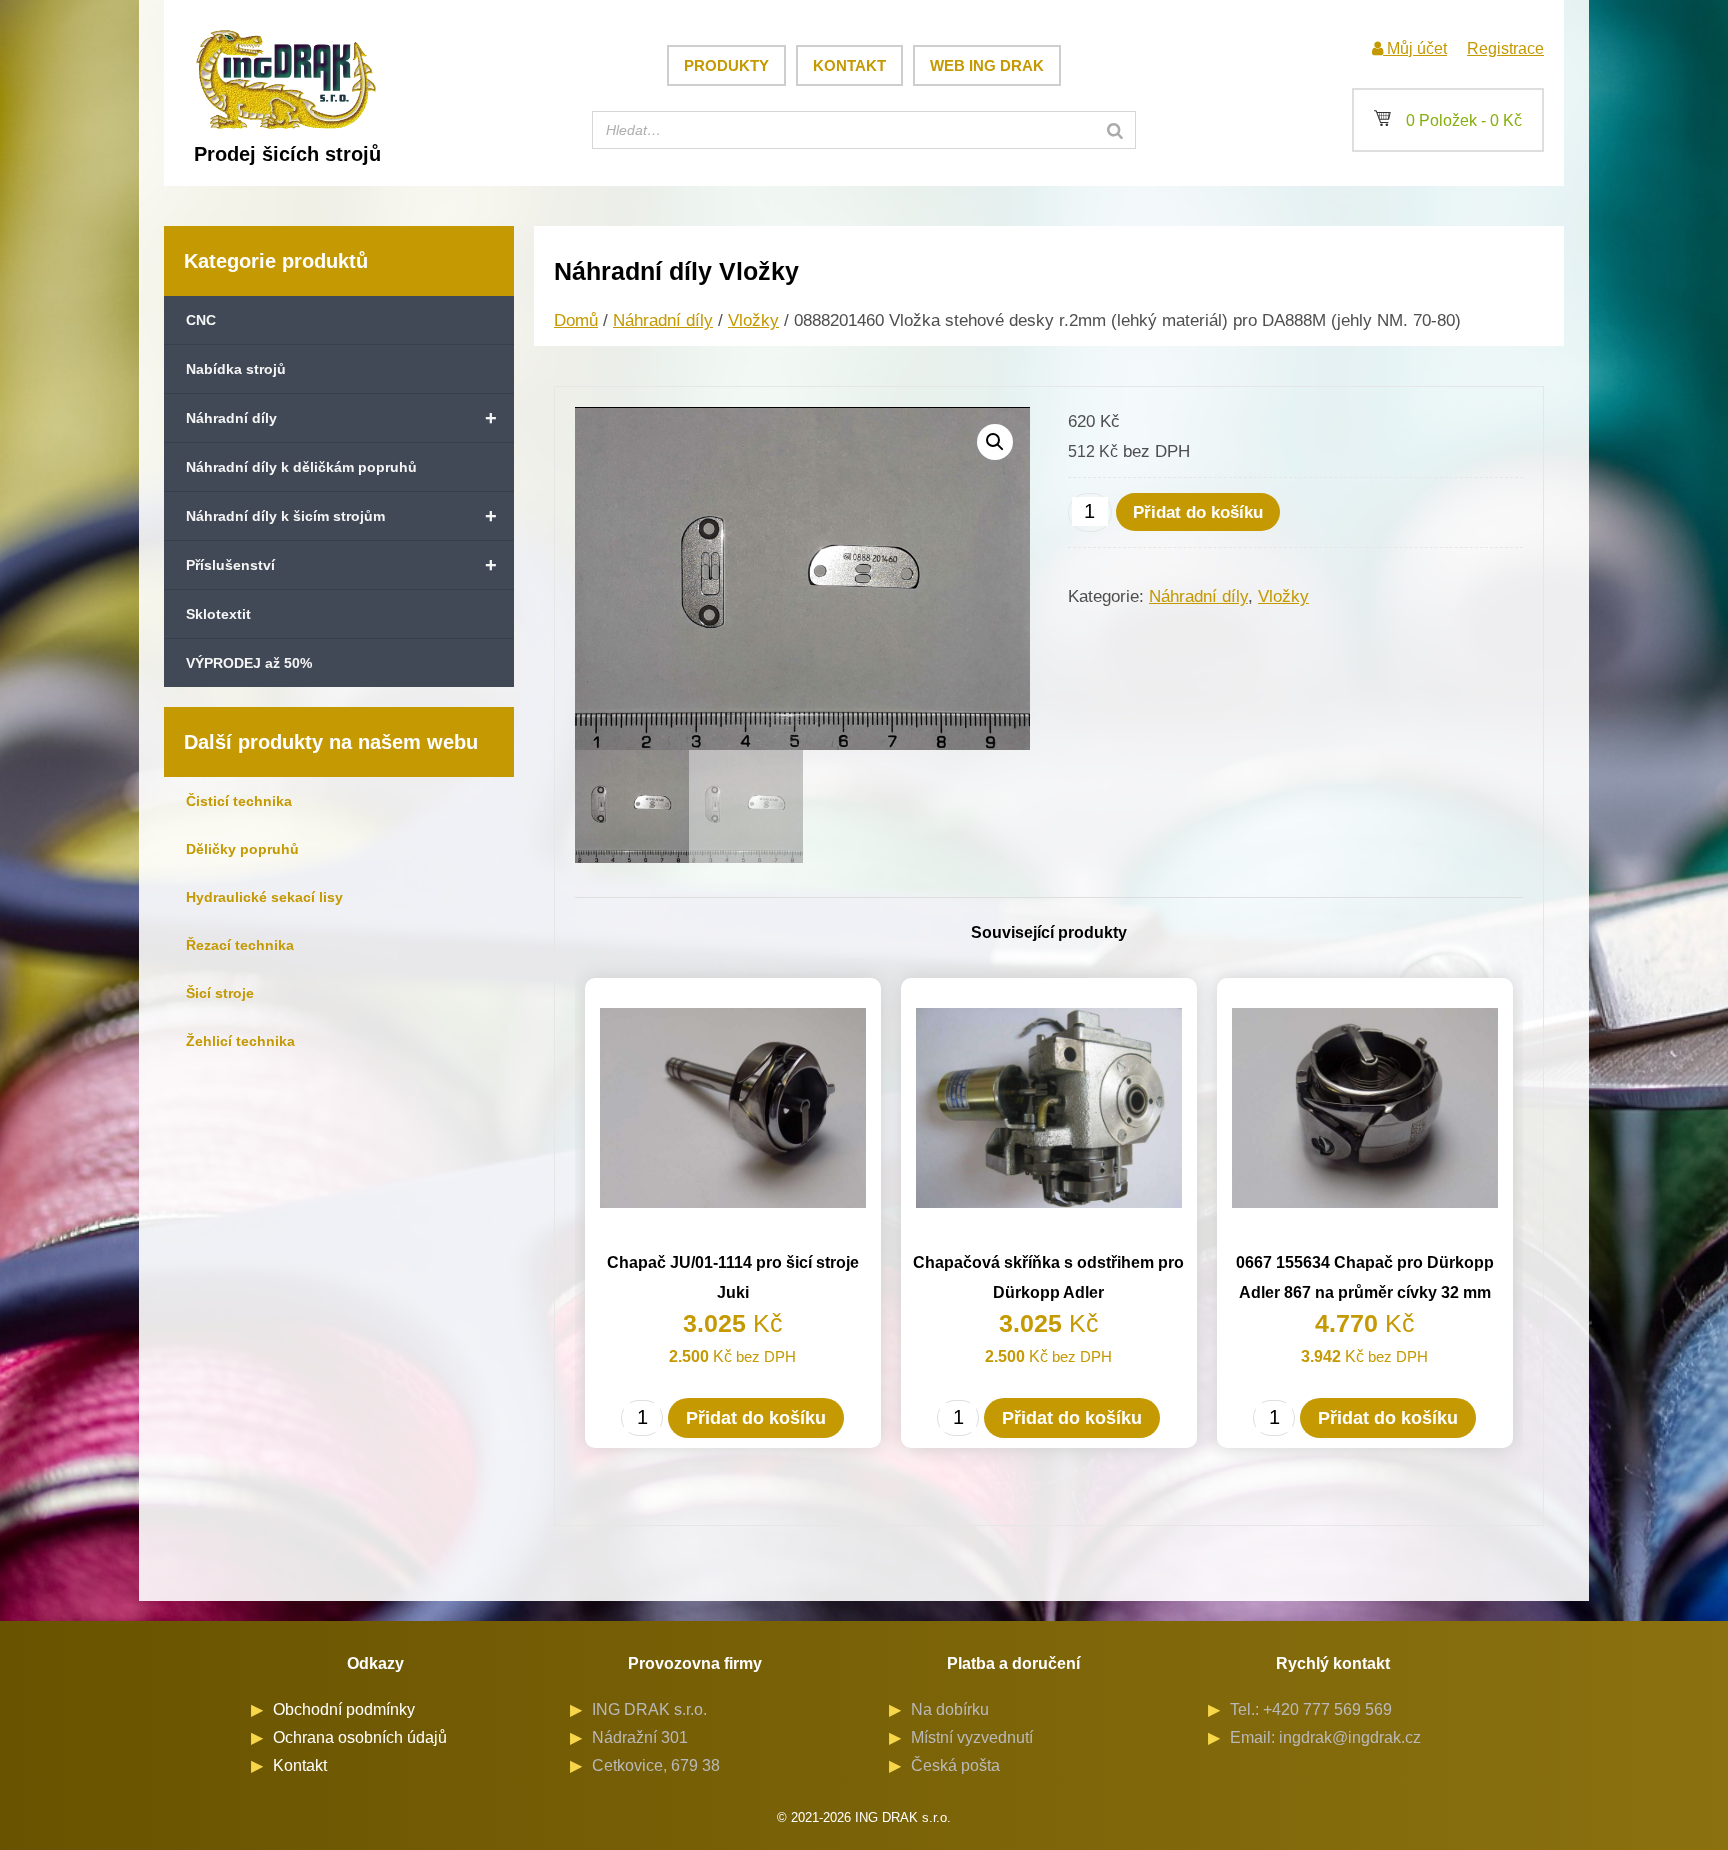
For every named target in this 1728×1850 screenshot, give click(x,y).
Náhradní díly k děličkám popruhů (301, 467)
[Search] (1115, 130)
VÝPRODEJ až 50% (249, 663)
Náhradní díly (341, 418)
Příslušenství (341, 565)
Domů (576, 320)
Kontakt (849, 65)
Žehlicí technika (240, 1041)
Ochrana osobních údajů (360, 1737)
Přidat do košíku (1198, 512)
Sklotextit (218, 614)
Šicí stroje (220, 993)
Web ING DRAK (987, 65)
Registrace (1505, 48)
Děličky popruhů (242, 849)
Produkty (726, 65)
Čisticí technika (239, 801)
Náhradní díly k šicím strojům (341, 516)
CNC (201, 320)
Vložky (753, 320)
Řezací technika (240, 945)
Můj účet (1415, 48)
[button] (995, 442)
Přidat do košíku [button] (756, 1418)
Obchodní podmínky (344, 1709)
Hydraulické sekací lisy (264, 897)
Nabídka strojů (236, 369)
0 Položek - (1448, 120)
